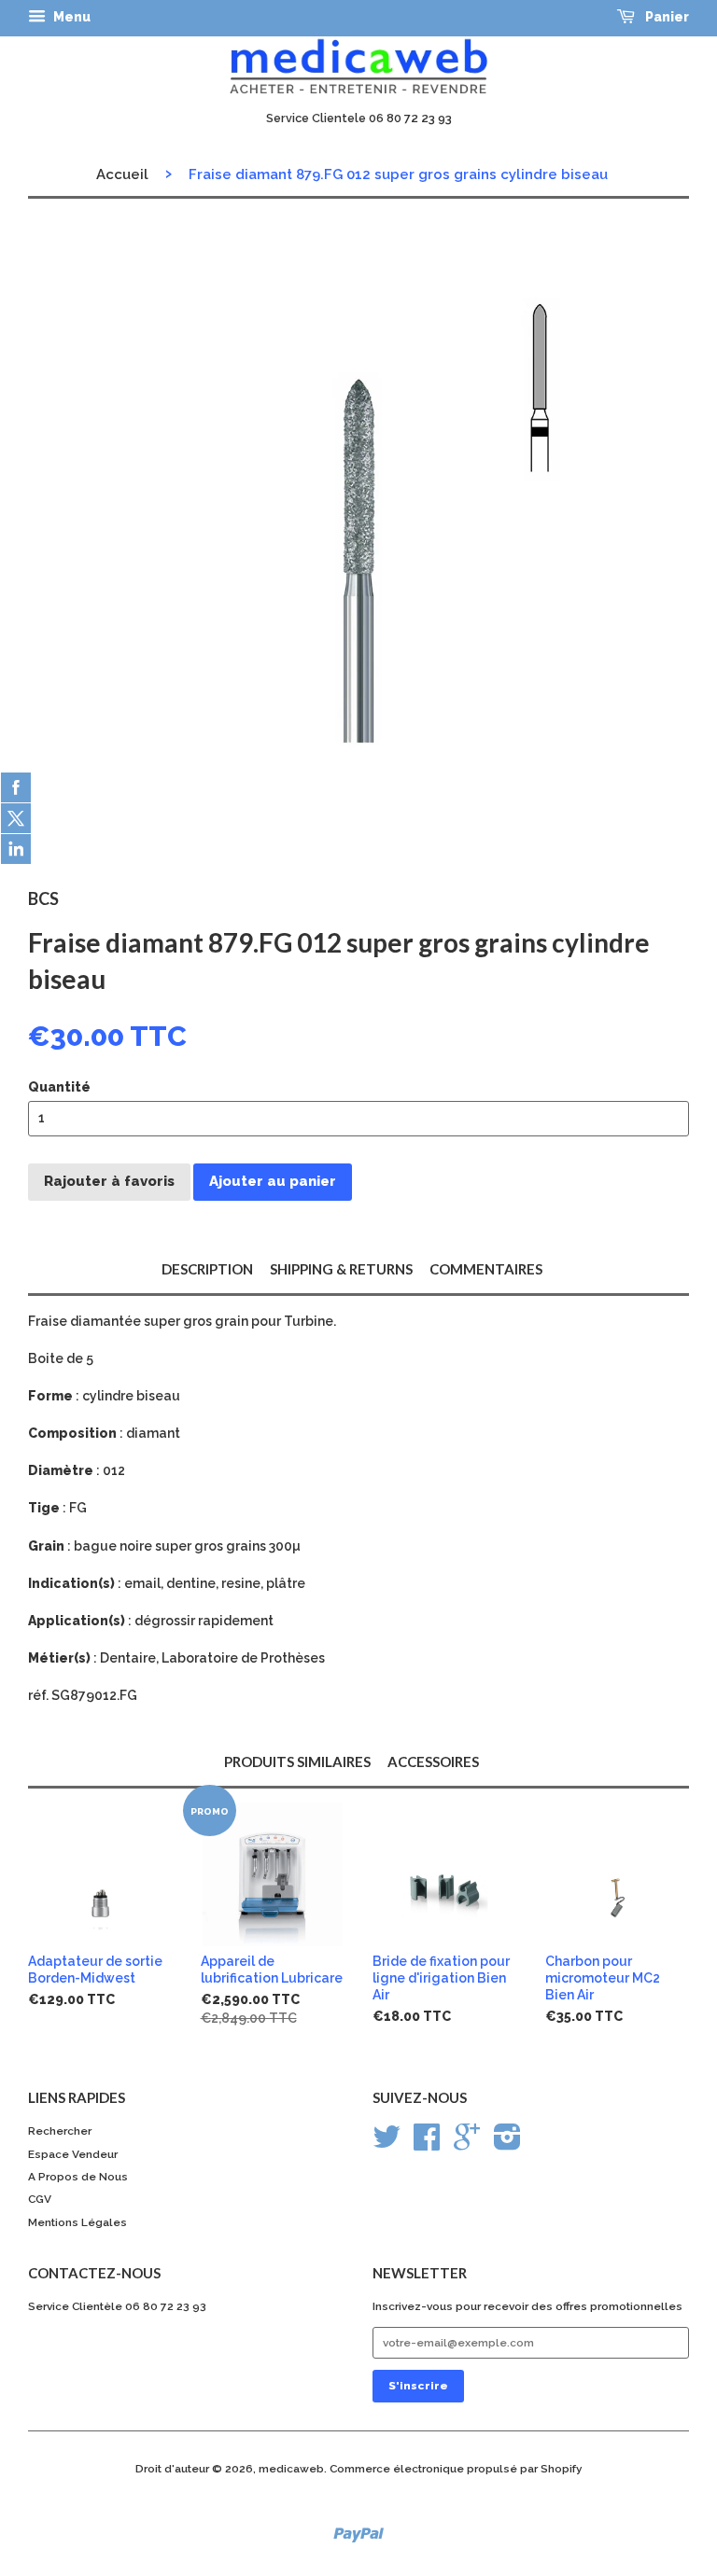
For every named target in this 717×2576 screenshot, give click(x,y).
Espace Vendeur (73, 2154)
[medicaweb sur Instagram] (507, 2144)
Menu (70, 17)
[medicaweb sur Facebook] (427, 2144)
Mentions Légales (77, 2222)
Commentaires (486, 1269)
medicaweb (291, 2469)
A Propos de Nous (78, 2177)
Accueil (122, 174)
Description (207, 1269)
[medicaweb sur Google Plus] (467, 2144)
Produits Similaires (297, 1761)
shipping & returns (341, 1269)
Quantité (59, 1087)
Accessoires (433, 1761)
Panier (666, 17)
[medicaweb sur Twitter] (387, 2144)
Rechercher (60, 2131)
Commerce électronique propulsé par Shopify (456, 2469)
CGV (40, 2199)
